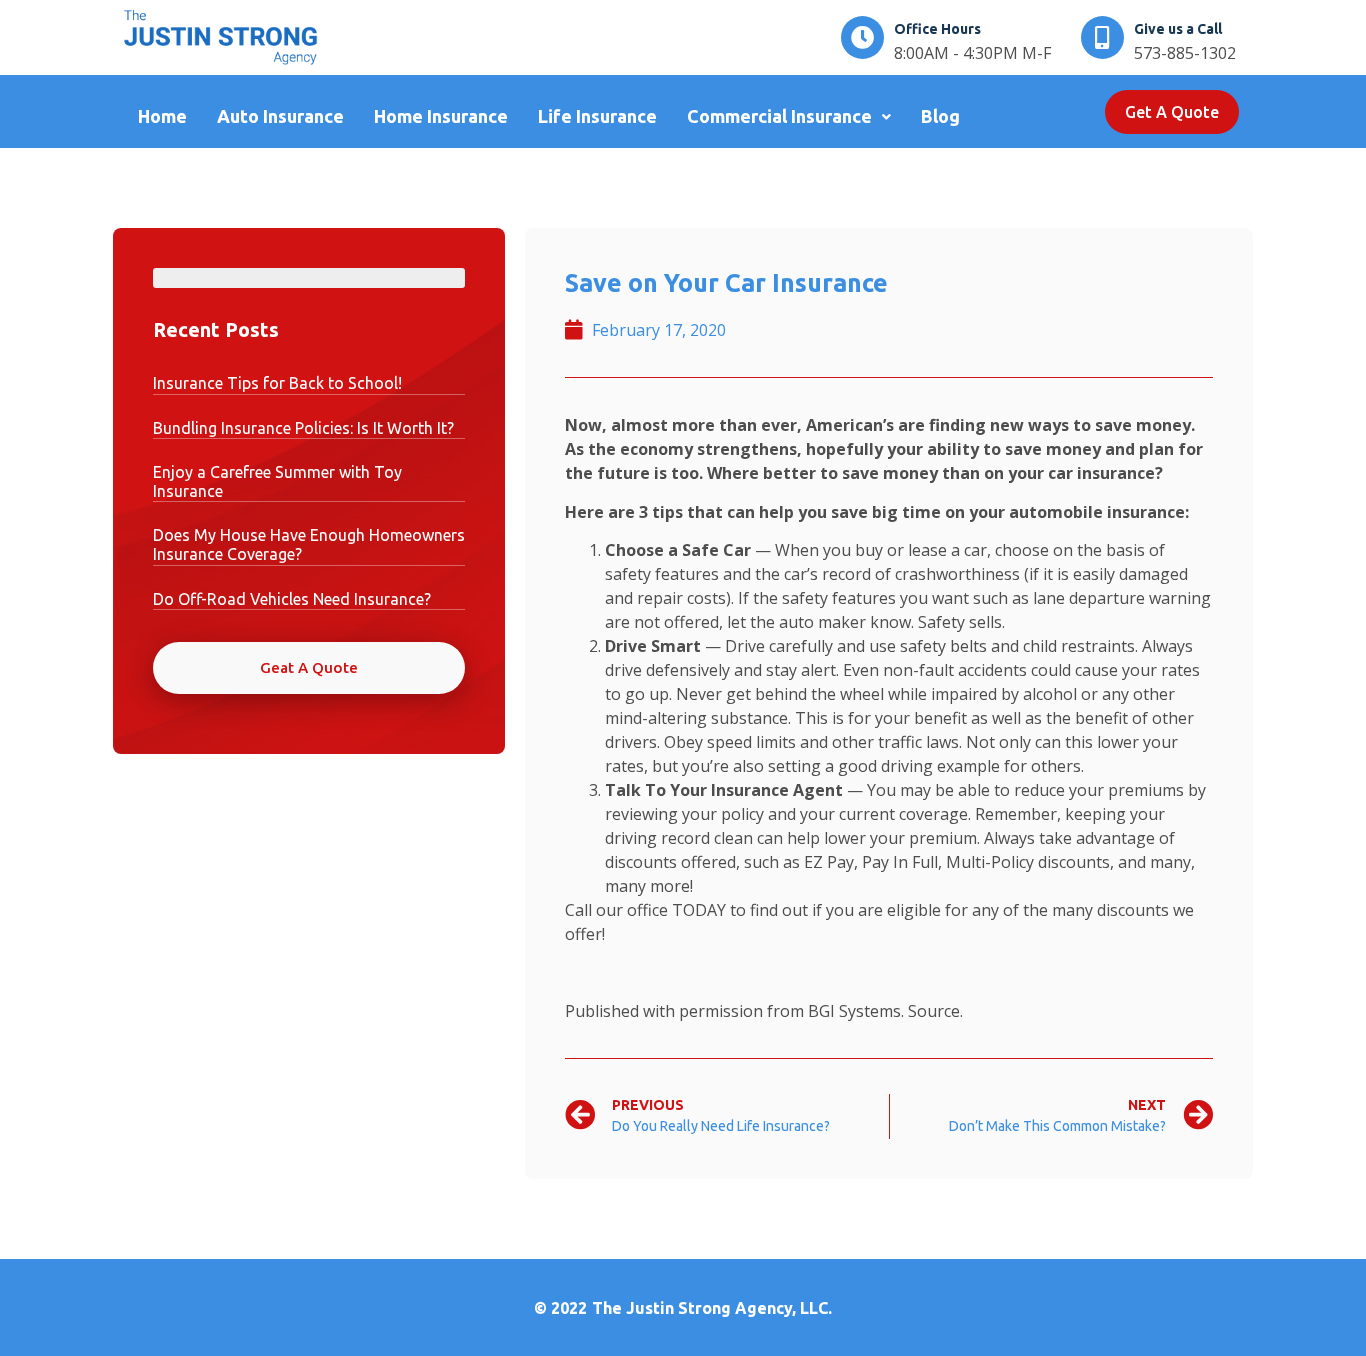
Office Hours (937, 29)
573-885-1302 (1185, 53)
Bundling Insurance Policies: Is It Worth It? (303, 428)
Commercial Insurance (779, 116)
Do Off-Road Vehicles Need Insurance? (292, 599)
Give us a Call (1178, 29)
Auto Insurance (280, 116)
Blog (940, 116)
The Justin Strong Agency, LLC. (712, 1308)
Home (162, 116)
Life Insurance (597, 116)
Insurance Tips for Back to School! (277, 383)
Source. (935, 1011)
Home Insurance (441, 116)
